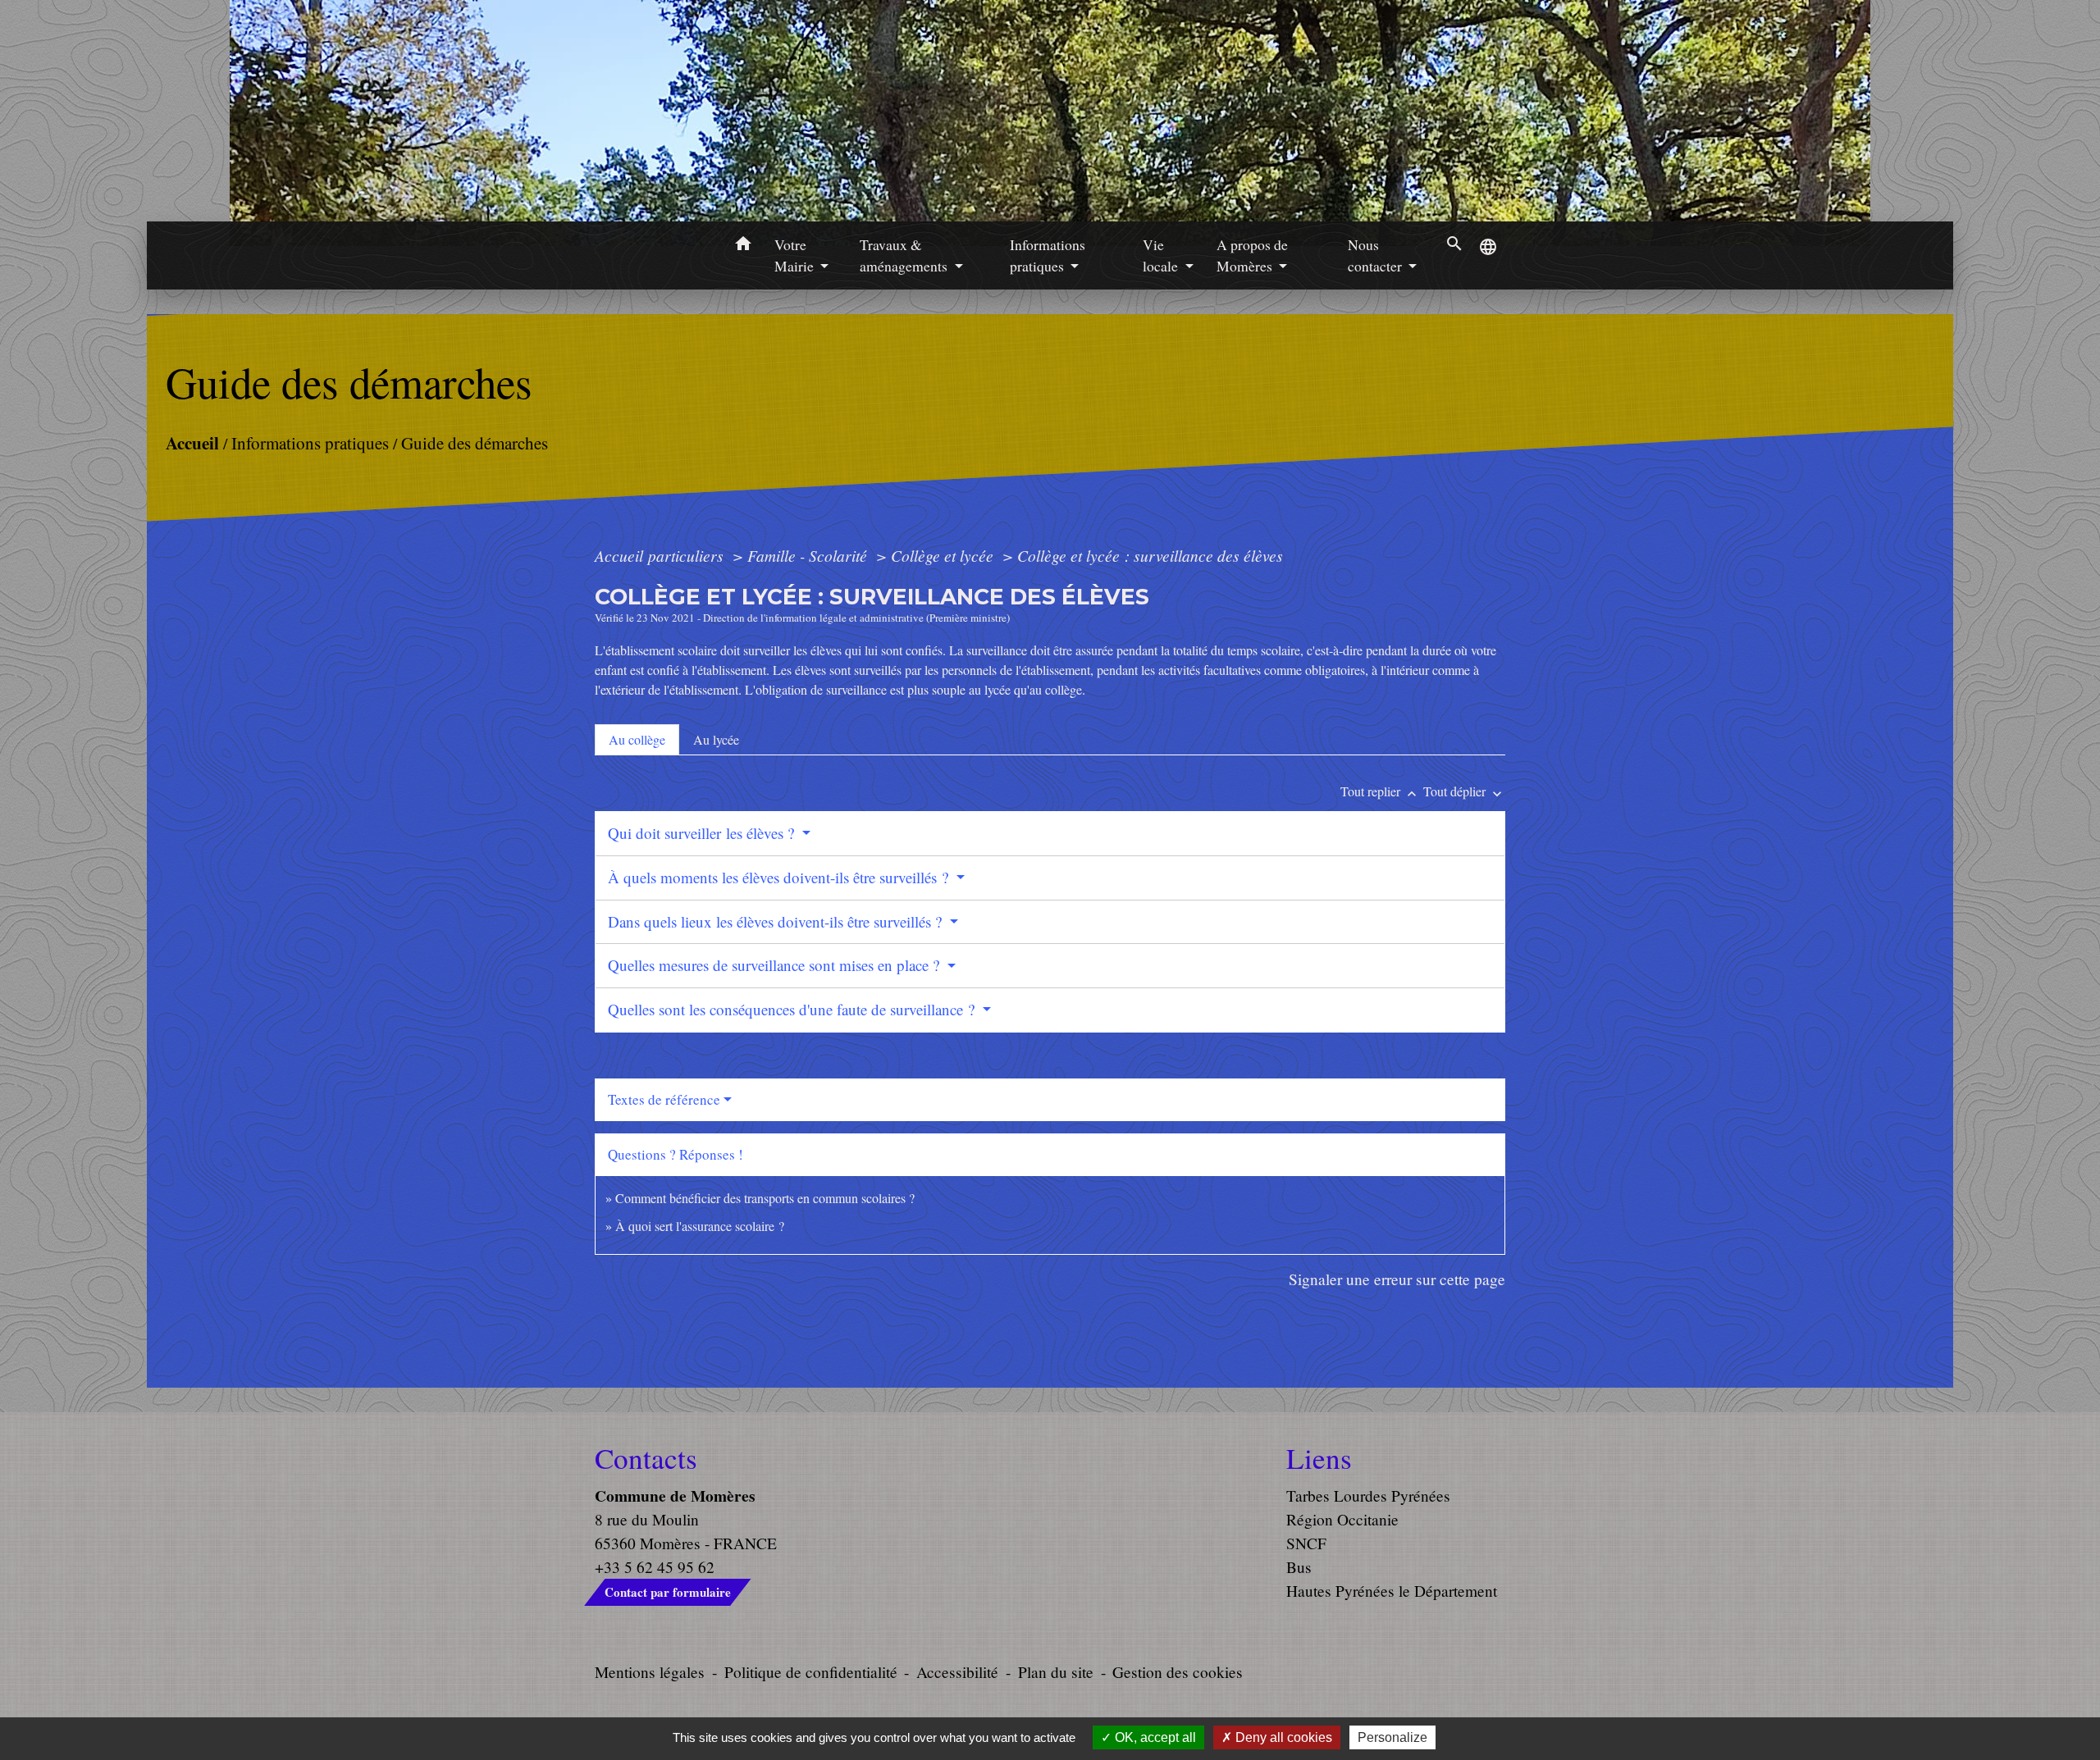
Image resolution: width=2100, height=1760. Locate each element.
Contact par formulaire (668, 1592)
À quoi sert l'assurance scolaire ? (700, 1226)
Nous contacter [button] (1376, 255)
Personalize (1392, 1737)
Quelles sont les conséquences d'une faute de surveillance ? (793, 1009)
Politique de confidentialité (811, 1672)
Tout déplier (1464, 791)
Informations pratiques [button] (1048, 255)
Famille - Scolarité (809, 555)
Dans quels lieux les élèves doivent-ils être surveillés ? (777, 921)
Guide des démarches (475, 443)
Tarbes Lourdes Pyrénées (1368, 1496)
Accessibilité (957, 1672)
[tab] (637, 740)
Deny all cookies (1282, 1737)
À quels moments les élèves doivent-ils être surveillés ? (780, 877)
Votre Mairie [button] (796, 255)
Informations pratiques (310, 443)
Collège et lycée (944, 555)
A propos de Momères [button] (1252, 255)
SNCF (1306, 1543)
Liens (1319, 1458)
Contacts (646, 1458)
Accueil (192, 442)
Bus (1299, 1567)
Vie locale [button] (1162, 255)
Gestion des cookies (1178, 1672)
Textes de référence (664, 1099)
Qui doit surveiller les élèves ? (703, 833)
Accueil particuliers (661, 555)
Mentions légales (650, 1672)
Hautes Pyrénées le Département (1392, 1591)
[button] (743, 246)
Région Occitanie (1342, 1519)
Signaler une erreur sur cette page (1397, 1279)
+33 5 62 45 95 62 (655, 1567)
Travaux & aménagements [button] (905, 255)
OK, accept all (1154, 1737)
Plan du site (1056, 1672)
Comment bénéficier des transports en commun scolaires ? (765, 1198)
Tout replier (1380, 791)
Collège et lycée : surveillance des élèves (1150, 555)
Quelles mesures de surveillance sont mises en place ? (776, 965)
